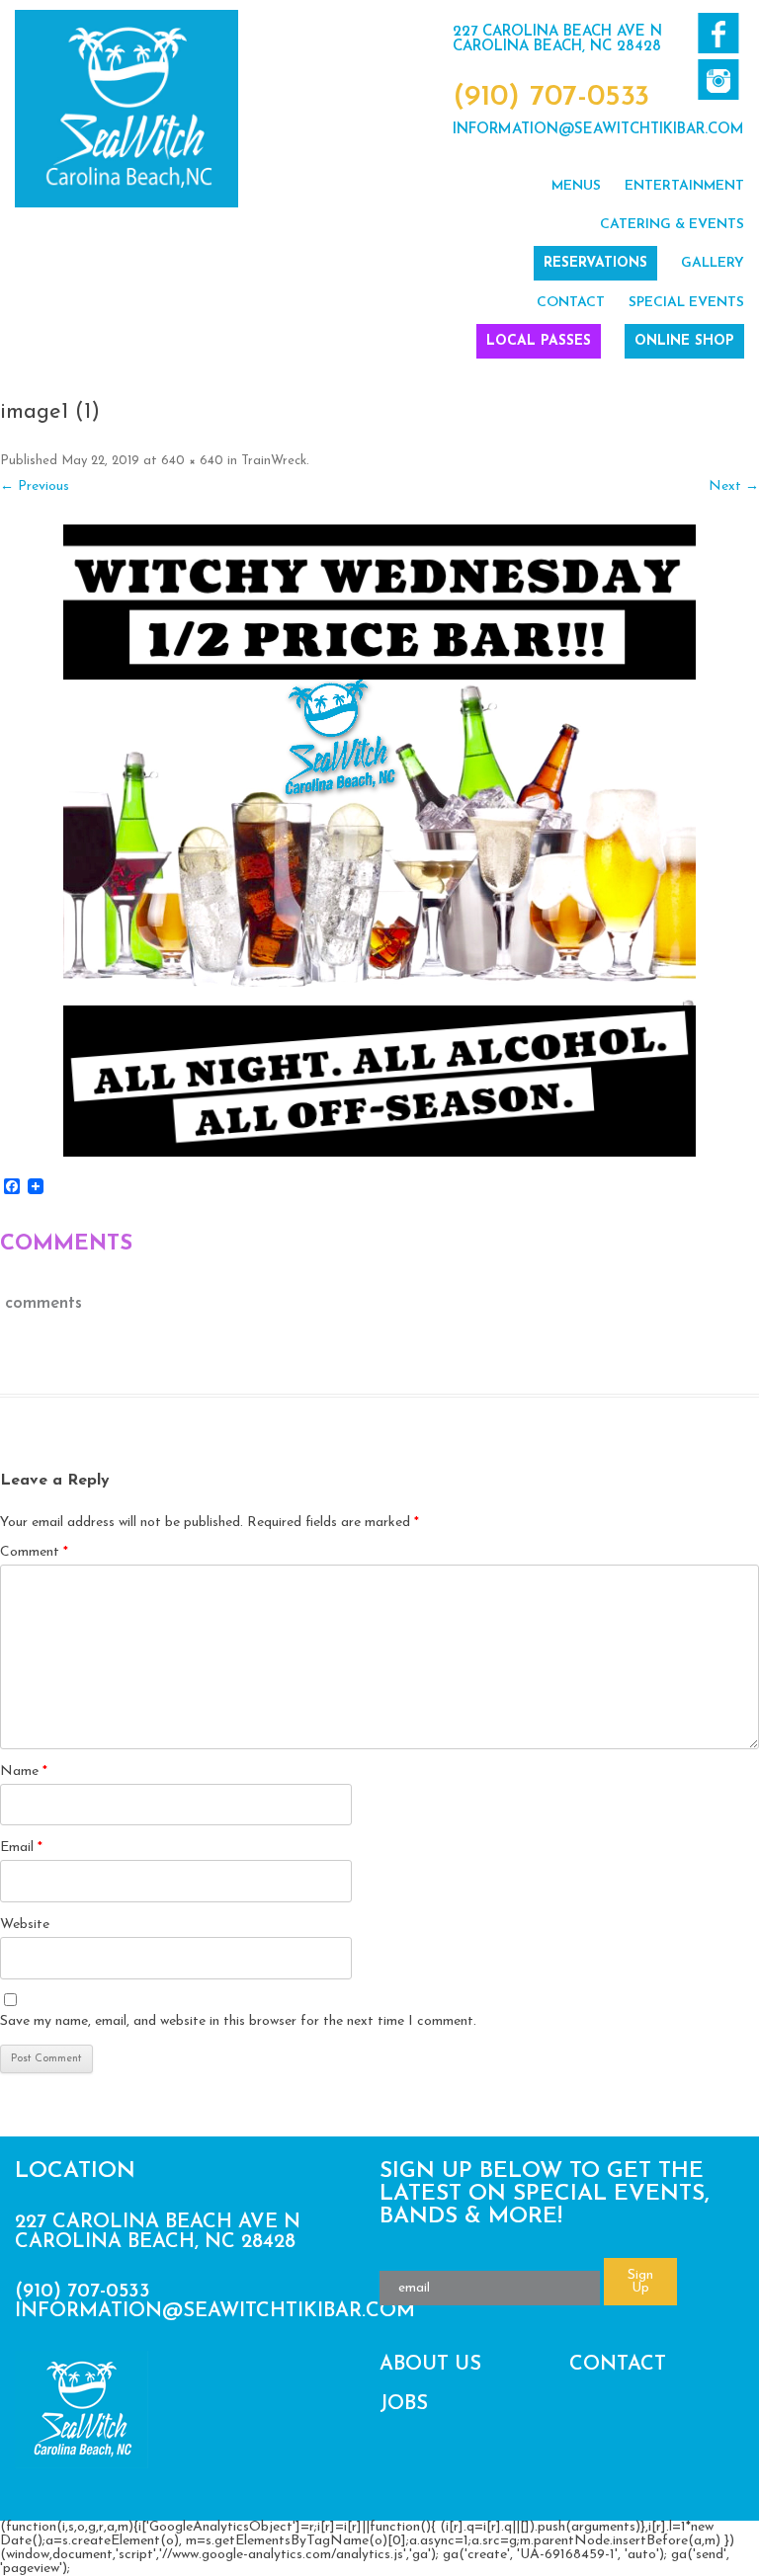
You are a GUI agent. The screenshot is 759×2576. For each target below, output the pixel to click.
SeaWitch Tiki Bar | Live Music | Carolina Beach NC (126, 109)
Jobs (404, 2404)
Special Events (686, 303)
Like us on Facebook (718, 33)
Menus (576, 186)
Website (25, 1925)
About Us (430, 2365)
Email (21, 1848)
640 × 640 (192, 461)
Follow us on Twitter (718, 80)
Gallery (713, 263)
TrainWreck (274, 461)
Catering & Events (672, 225)
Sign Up (640, 2282)
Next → (734, 486)
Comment (34, 1552)
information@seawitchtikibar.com (598, 130)
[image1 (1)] (379, 841)
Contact (571, 303)
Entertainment (684, 186)
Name (24, 1771)
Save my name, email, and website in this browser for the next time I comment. (238, 2021)
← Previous (35, 486)
